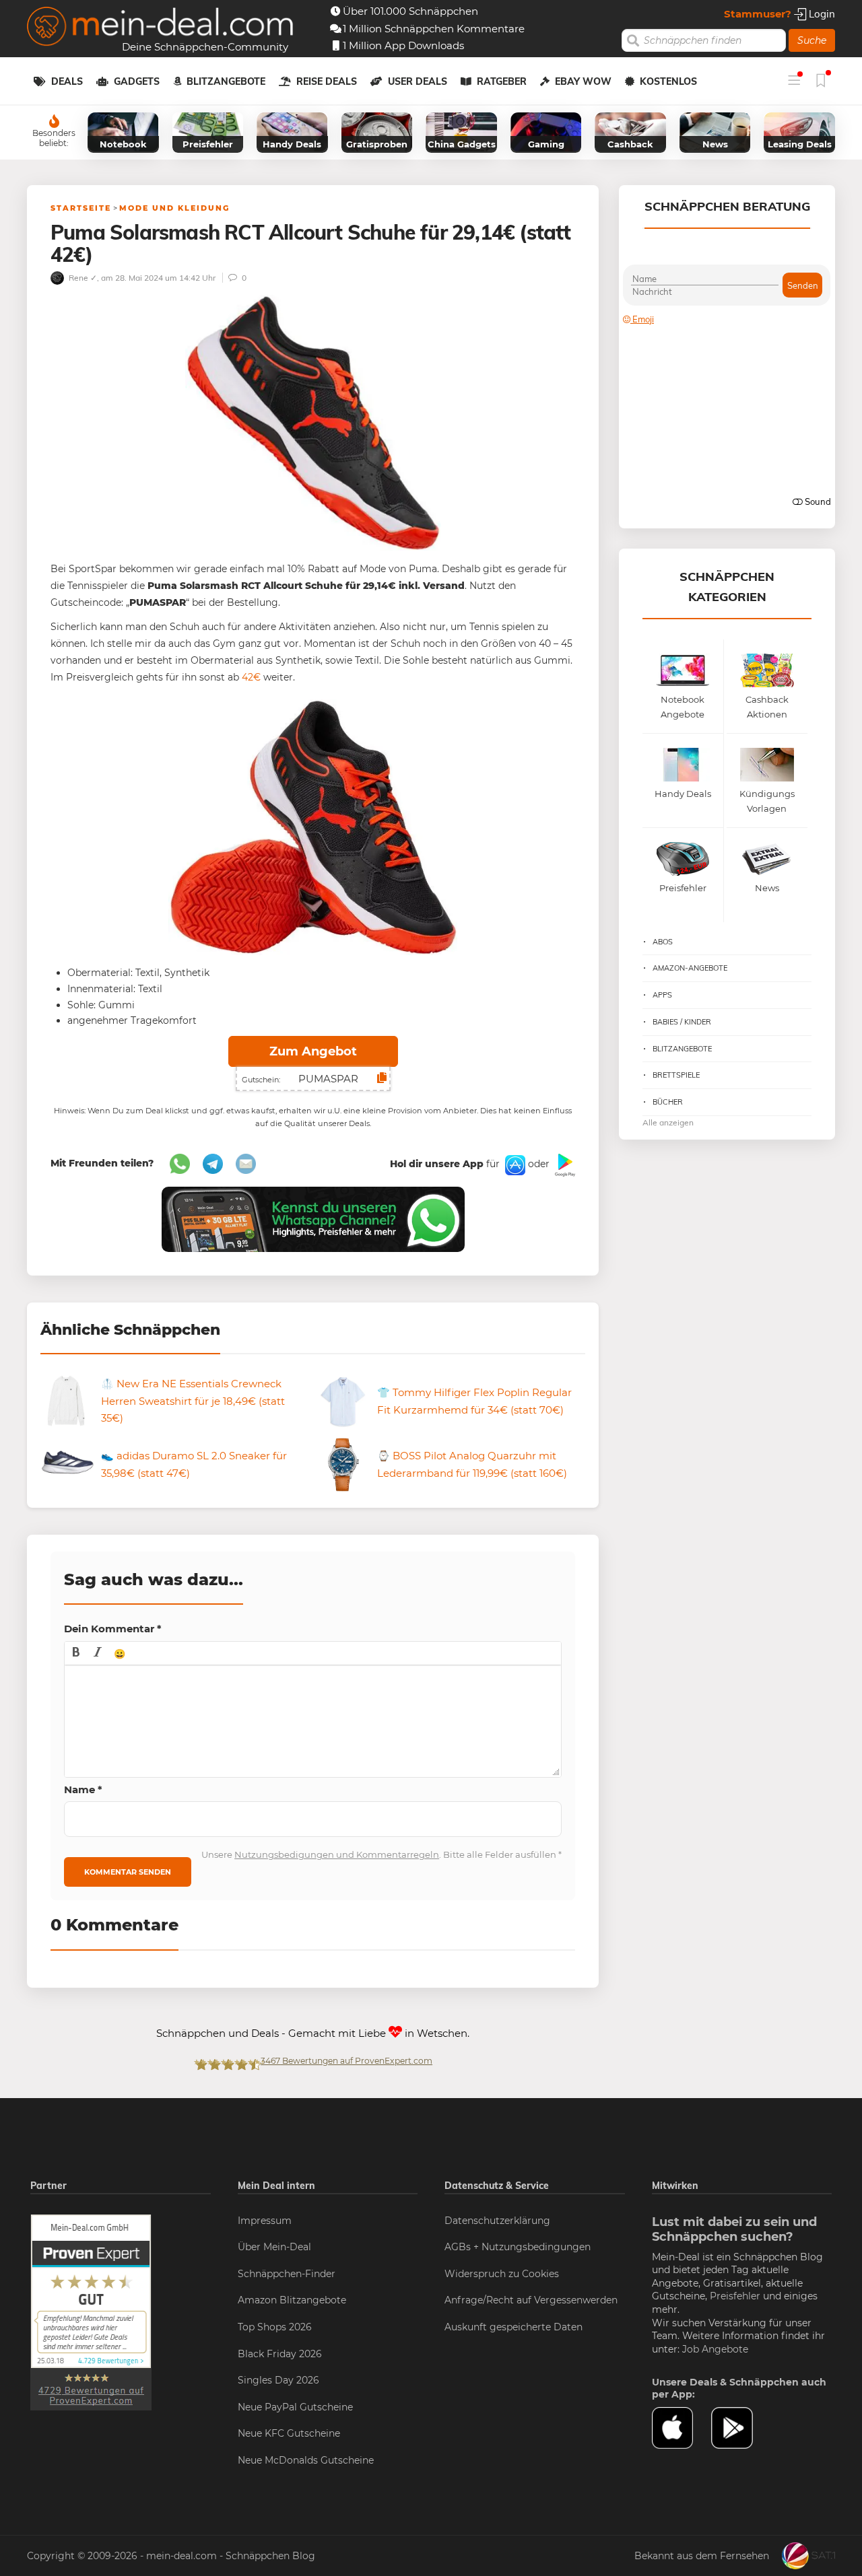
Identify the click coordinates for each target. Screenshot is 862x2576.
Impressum (265, 2221)
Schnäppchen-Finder (287, 2274)
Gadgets (137, 81)
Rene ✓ (82, 278)
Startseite (81, 208)
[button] (76, 1653)
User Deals (418, 81)
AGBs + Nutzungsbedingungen (518, 2247)
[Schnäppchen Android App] (564, 1164)
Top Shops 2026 (275, 2327)
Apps (662, 995)
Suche (812, 40)
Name (83, 1789)
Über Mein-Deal (274, 2247)
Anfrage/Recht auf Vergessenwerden (531, 2300)
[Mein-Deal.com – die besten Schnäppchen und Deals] (160, 28)
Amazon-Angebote (690, 968)
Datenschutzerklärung (497, 2221)
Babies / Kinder (682, 1022)
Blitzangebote (226, 81)
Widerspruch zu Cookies (502, 2274)
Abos (663, 942)
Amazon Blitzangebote (292, 2300)
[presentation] (76, 1653)
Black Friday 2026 (280, 2354)
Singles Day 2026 (278, 2380)
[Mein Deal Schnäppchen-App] (741, 2428)
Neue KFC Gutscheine (289, 2433)
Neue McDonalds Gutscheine (306, 2460)
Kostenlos (668, 81)
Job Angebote (715, 2349)
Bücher (668, 1102)
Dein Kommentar (113, 1629)
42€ (251, 677)
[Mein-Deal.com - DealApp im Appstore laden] (682, 2428)
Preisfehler (735, 2296)
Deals (67, 81)
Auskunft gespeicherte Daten (513, 2327)
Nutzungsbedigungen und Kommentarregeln (337, 1854)
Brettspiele (676, 1075)
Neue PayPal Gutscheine (295, 2407)
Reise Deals (327, 81)
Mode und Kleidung (174, 208)
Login (821, 14)
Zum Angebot (313, 1051)
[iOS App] (514, 1164)
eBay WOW (583, 81)
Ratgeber (502, 81)
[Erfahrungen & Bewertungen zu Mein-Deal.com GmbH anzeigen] (91, 2311)
